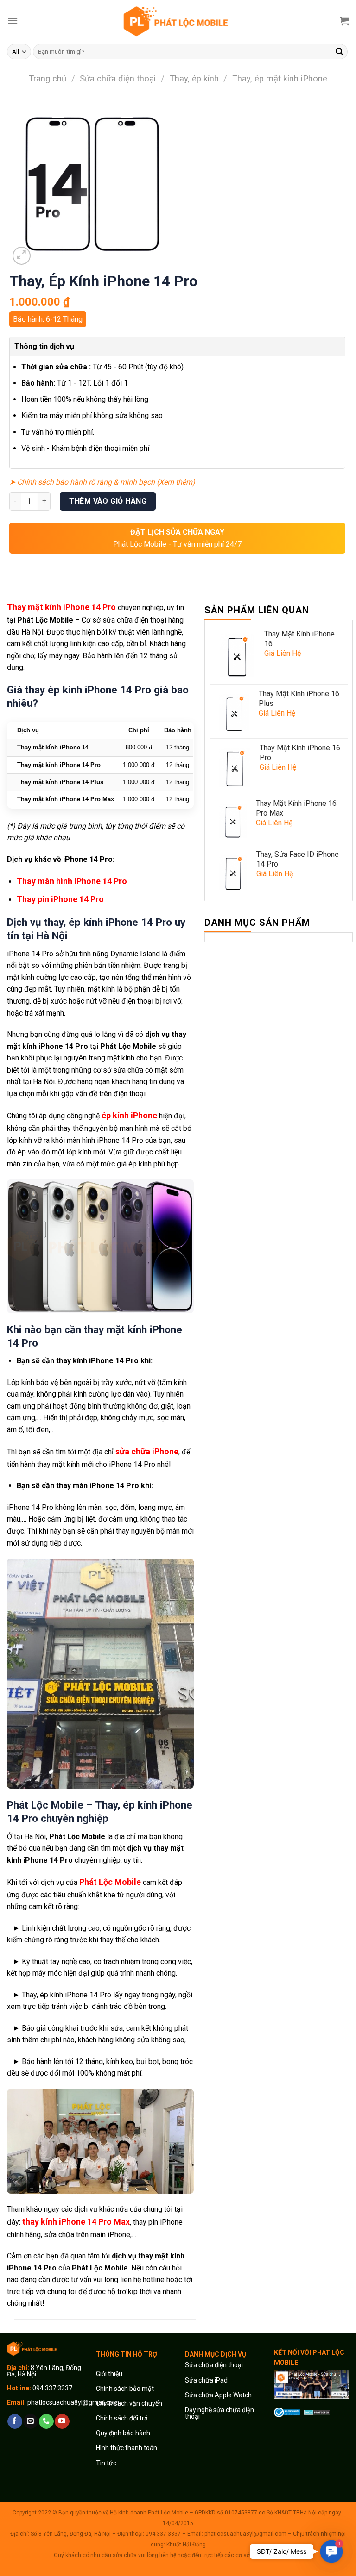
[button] (331, 2551)
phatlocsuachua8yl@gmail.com (73, 2402)
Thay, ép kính (194, 78)
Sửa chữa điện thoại (118, 78)
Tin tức (106, 2463)
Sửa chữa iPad (206, 2380)
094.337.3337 (52, 2388)
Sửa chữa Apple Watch (218, 2395)
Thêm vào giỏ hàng (108, 501)
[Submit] (339, 52)
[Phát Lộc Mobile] (178, 21)
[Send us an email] (30, 2421)
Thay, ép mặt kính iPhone (280, 78)
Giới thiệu (110, 2374)
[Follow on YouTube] (62, 2421)
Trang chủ (48, 78)
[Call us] (46, 2421)
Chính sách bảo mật (125, 2389)
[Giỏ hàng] (344, 21)
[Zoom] (22, 256)
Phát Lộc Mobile (110, 1882)
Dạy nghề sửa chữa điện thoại (219, 2413)
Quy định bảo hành (123, 2433)
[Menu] (13, 21)
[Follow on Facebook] (15, 2421)
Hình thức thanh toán (127, 2448)
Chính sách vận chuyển (129, 2403)
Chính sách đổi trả (122, 2418)
